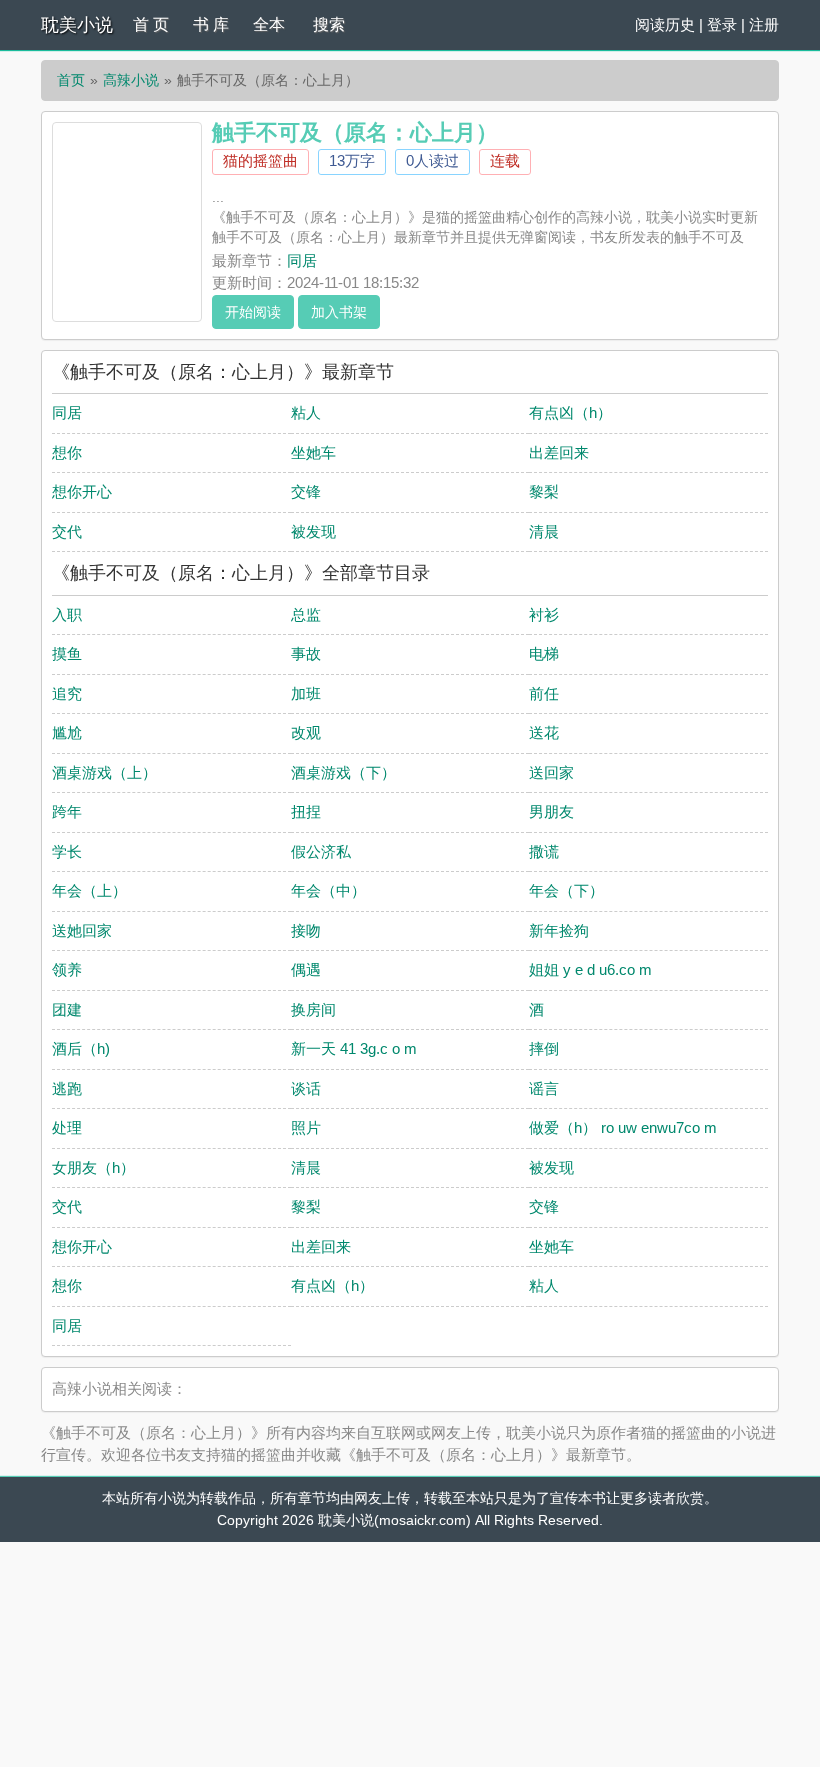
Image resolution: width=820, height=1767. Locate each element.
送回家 (551, 772)
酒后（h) (81, 1048)
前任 (544, 693)
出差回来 (559, 452)
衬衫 (544, 614)
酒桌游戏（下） (343, 772)
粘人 (306, 412)
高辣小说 (131, 80)
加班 (306, 693)
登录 (722, 24)
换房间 (313, 1009)
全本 (269, 24)
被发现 (313, 531)
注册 (764, 24)
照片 (306, 1127)
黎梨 (544, 491)
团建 (67, 1009)
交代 (67, 531)
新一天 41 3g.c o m (354, 1048)
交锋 (306, 491)
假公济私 (321, 851)
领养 (67, 969)
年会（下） (566, 890)
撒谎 (544, 851)
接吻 (306, 930)
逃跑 (67, 1088)
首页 (71, 80)
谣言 (544, 1088)
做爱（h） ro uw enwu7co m (623, 1127)
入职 (67, 614)
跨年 (67, 811)
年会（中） (328, 890)
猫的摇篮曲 (260, 160)
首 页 (151, 24)
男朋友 (551, 811)
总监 (306, 614)
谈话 (306, 1088)
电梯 (544, 653)
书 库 (211, 24)
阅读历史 (665, 24)
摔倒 (544, 1048)
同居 (302, 260)
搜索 (329, 24)
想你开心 (82, 491)
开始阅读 (253, 312)
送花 (544, 732)
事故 (306, 653)
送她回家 (82, 930)
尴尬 (67, 732)
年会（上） (89, 890)
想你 (67, 452)
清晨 (544, 531)
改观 (306, 732)
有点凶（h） (570, 412)
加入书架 (339, 312)
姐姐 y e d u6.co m (590, 969)
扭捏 (306, 811)
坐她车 (313, 452)
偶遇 (306, 969)
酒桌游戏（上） (104, 772)
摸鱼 (67, 653)
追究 (67, 693)
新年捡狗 (559, 930)
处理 (67, 1127)
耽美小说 (77, 25)
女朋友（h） (93, 1167)
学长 (67, 851)
